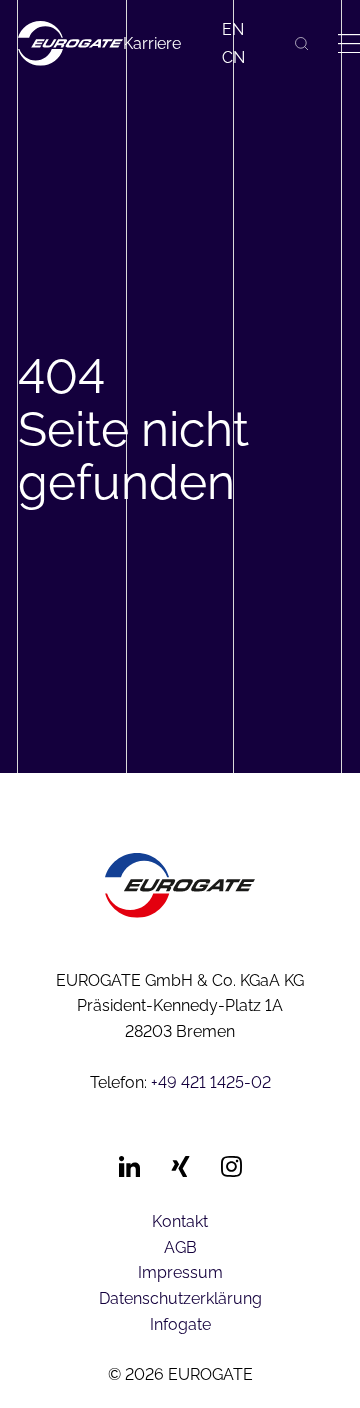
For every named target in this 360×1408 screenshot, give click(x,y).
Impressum (180, 1272)
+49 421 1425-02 (211, 1082)
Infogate (180, 1324)
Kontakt (180, 1221)
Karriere (152, 43)
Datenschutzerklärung (180, 1298)
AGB (180, 1247)
